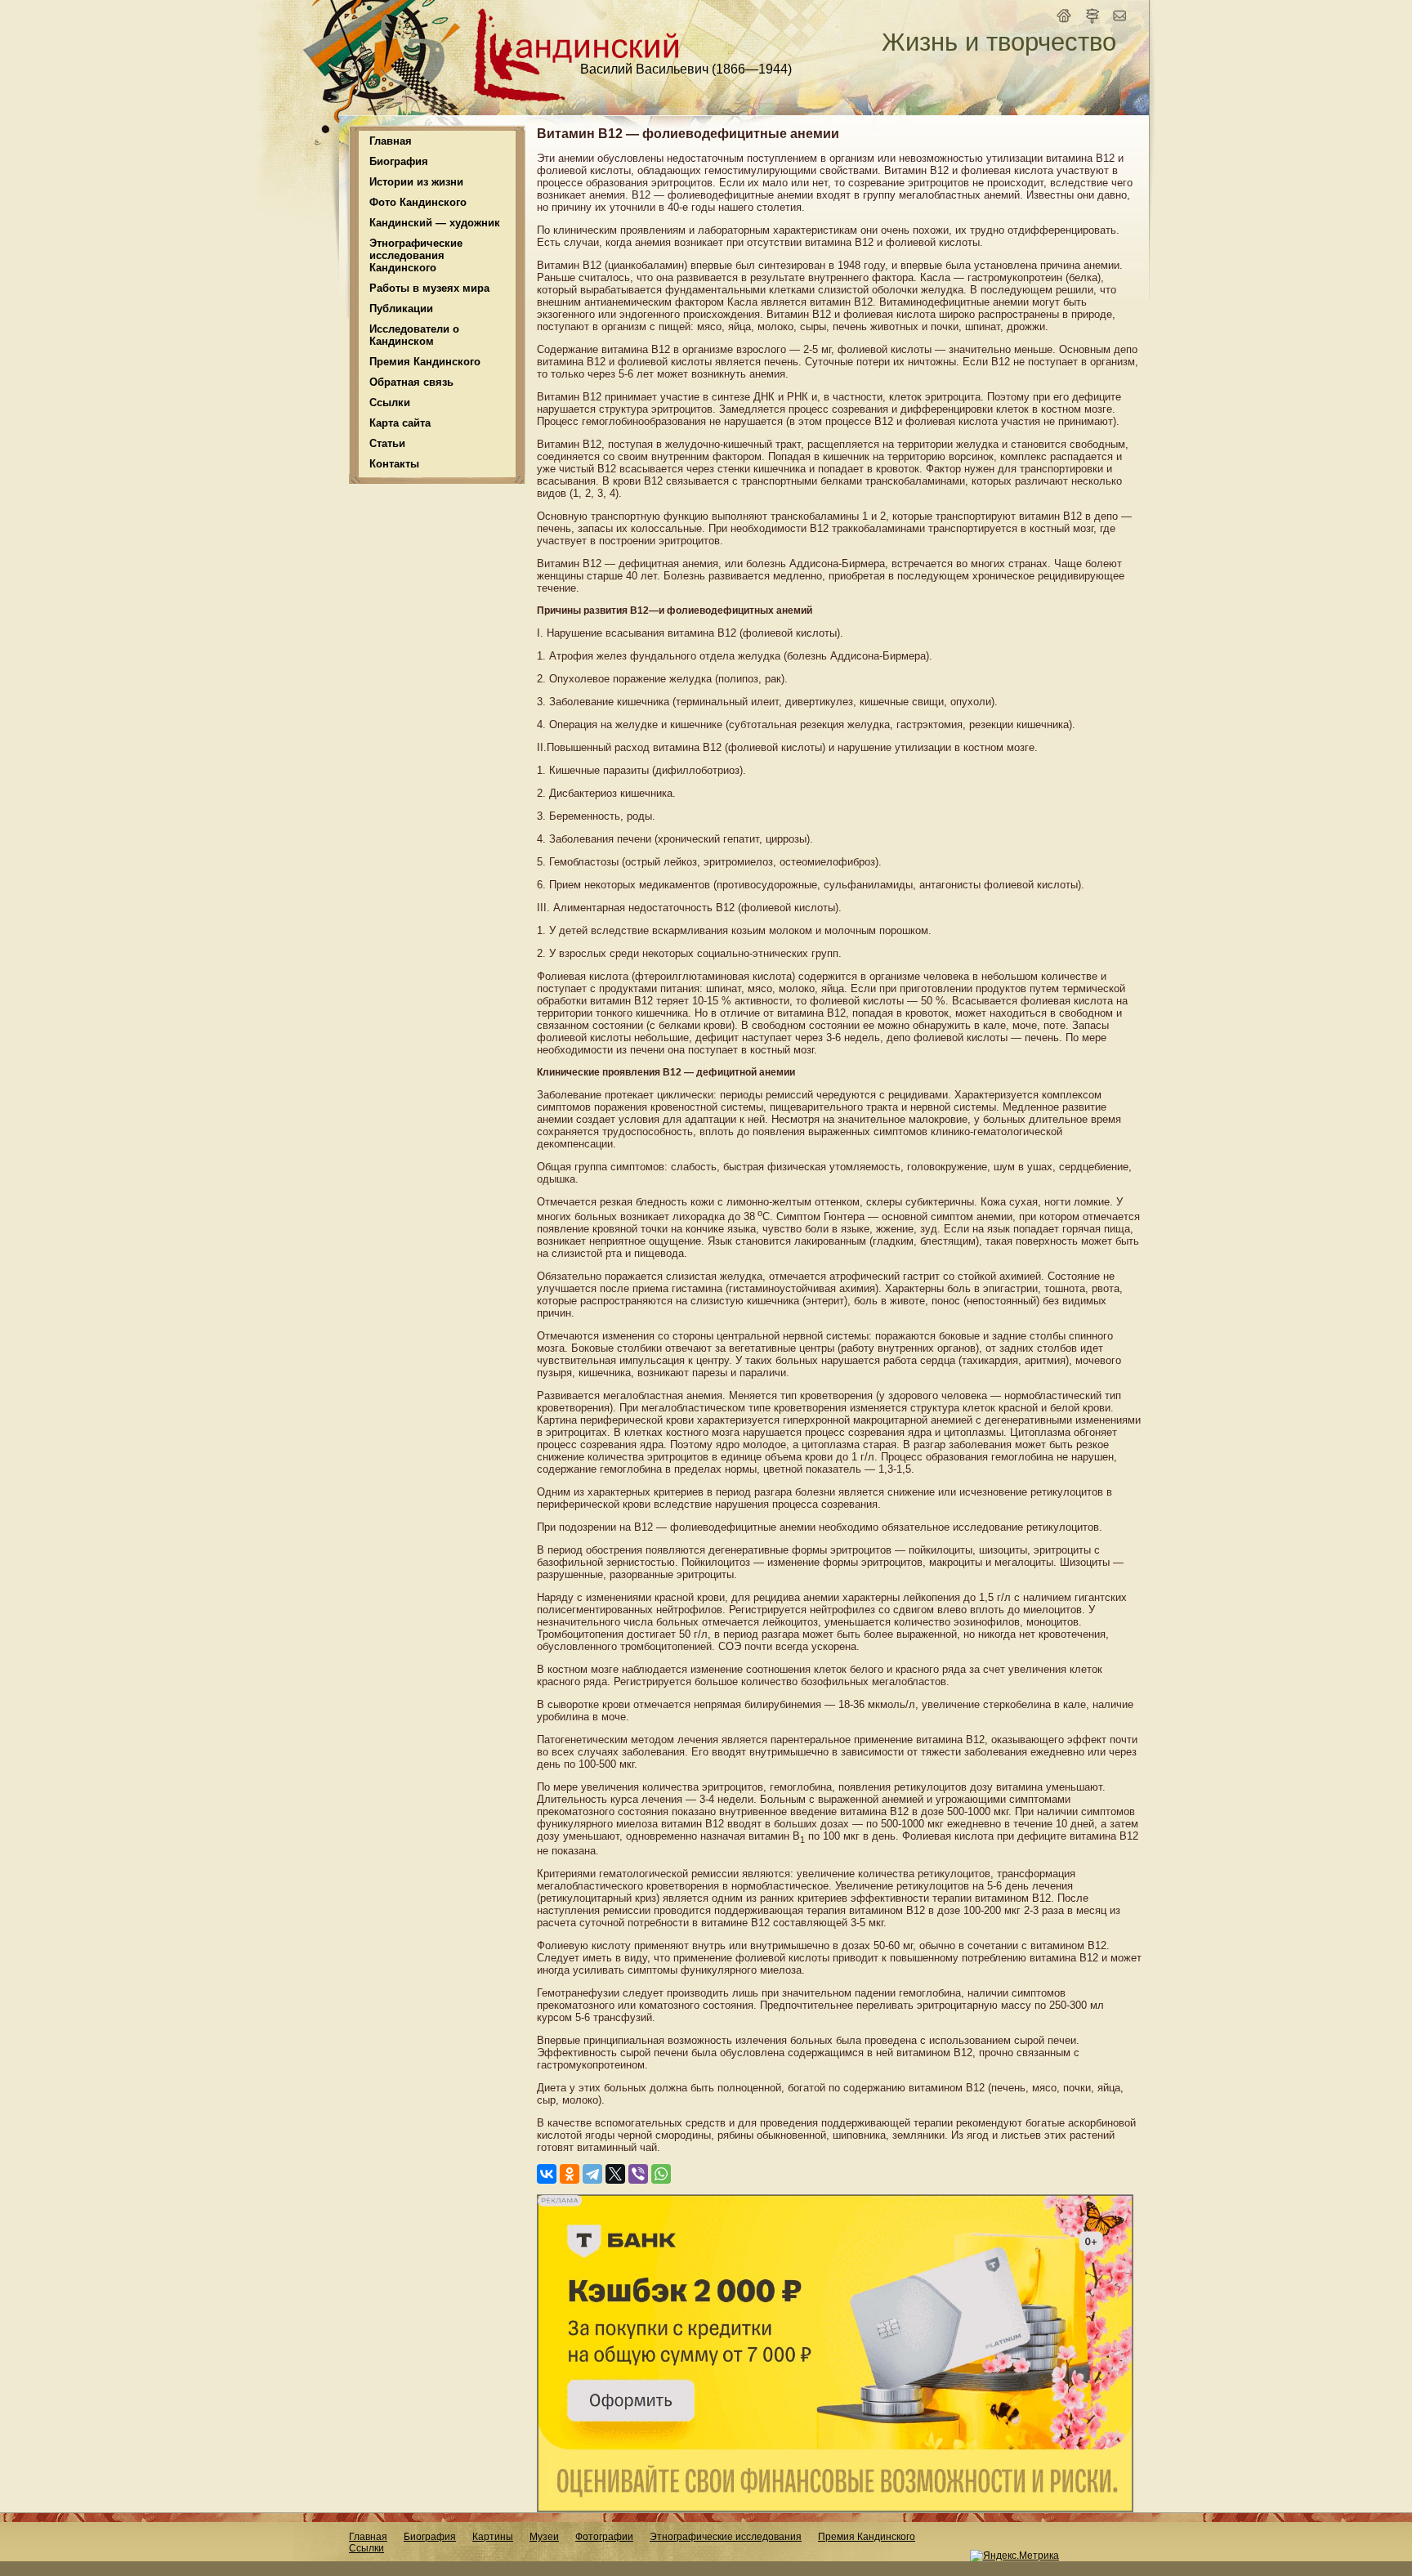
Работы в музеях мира (429, 288)
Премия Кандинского (867, 2537)
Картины (493, 2537)
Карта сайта (400, 423)
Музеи (544, 2537)
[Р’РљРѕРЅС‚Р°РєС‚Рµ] (547, 2174)
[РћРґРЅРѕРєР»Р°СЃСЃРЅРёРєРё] (570, 2174)
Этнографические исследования (726, 2537)
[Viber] (638, 2174)
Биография (430, 2537)
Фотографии (604, 2537)
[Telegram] (592, 2174)
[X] (615, 2174)
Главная (391, 141)
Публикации (401, 309)
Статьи (387, 443)
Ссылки (390, 402)
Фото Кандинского (418, 202)
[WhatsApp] (661, 2174)
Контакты (394, 464)
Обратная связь (411, 382)
